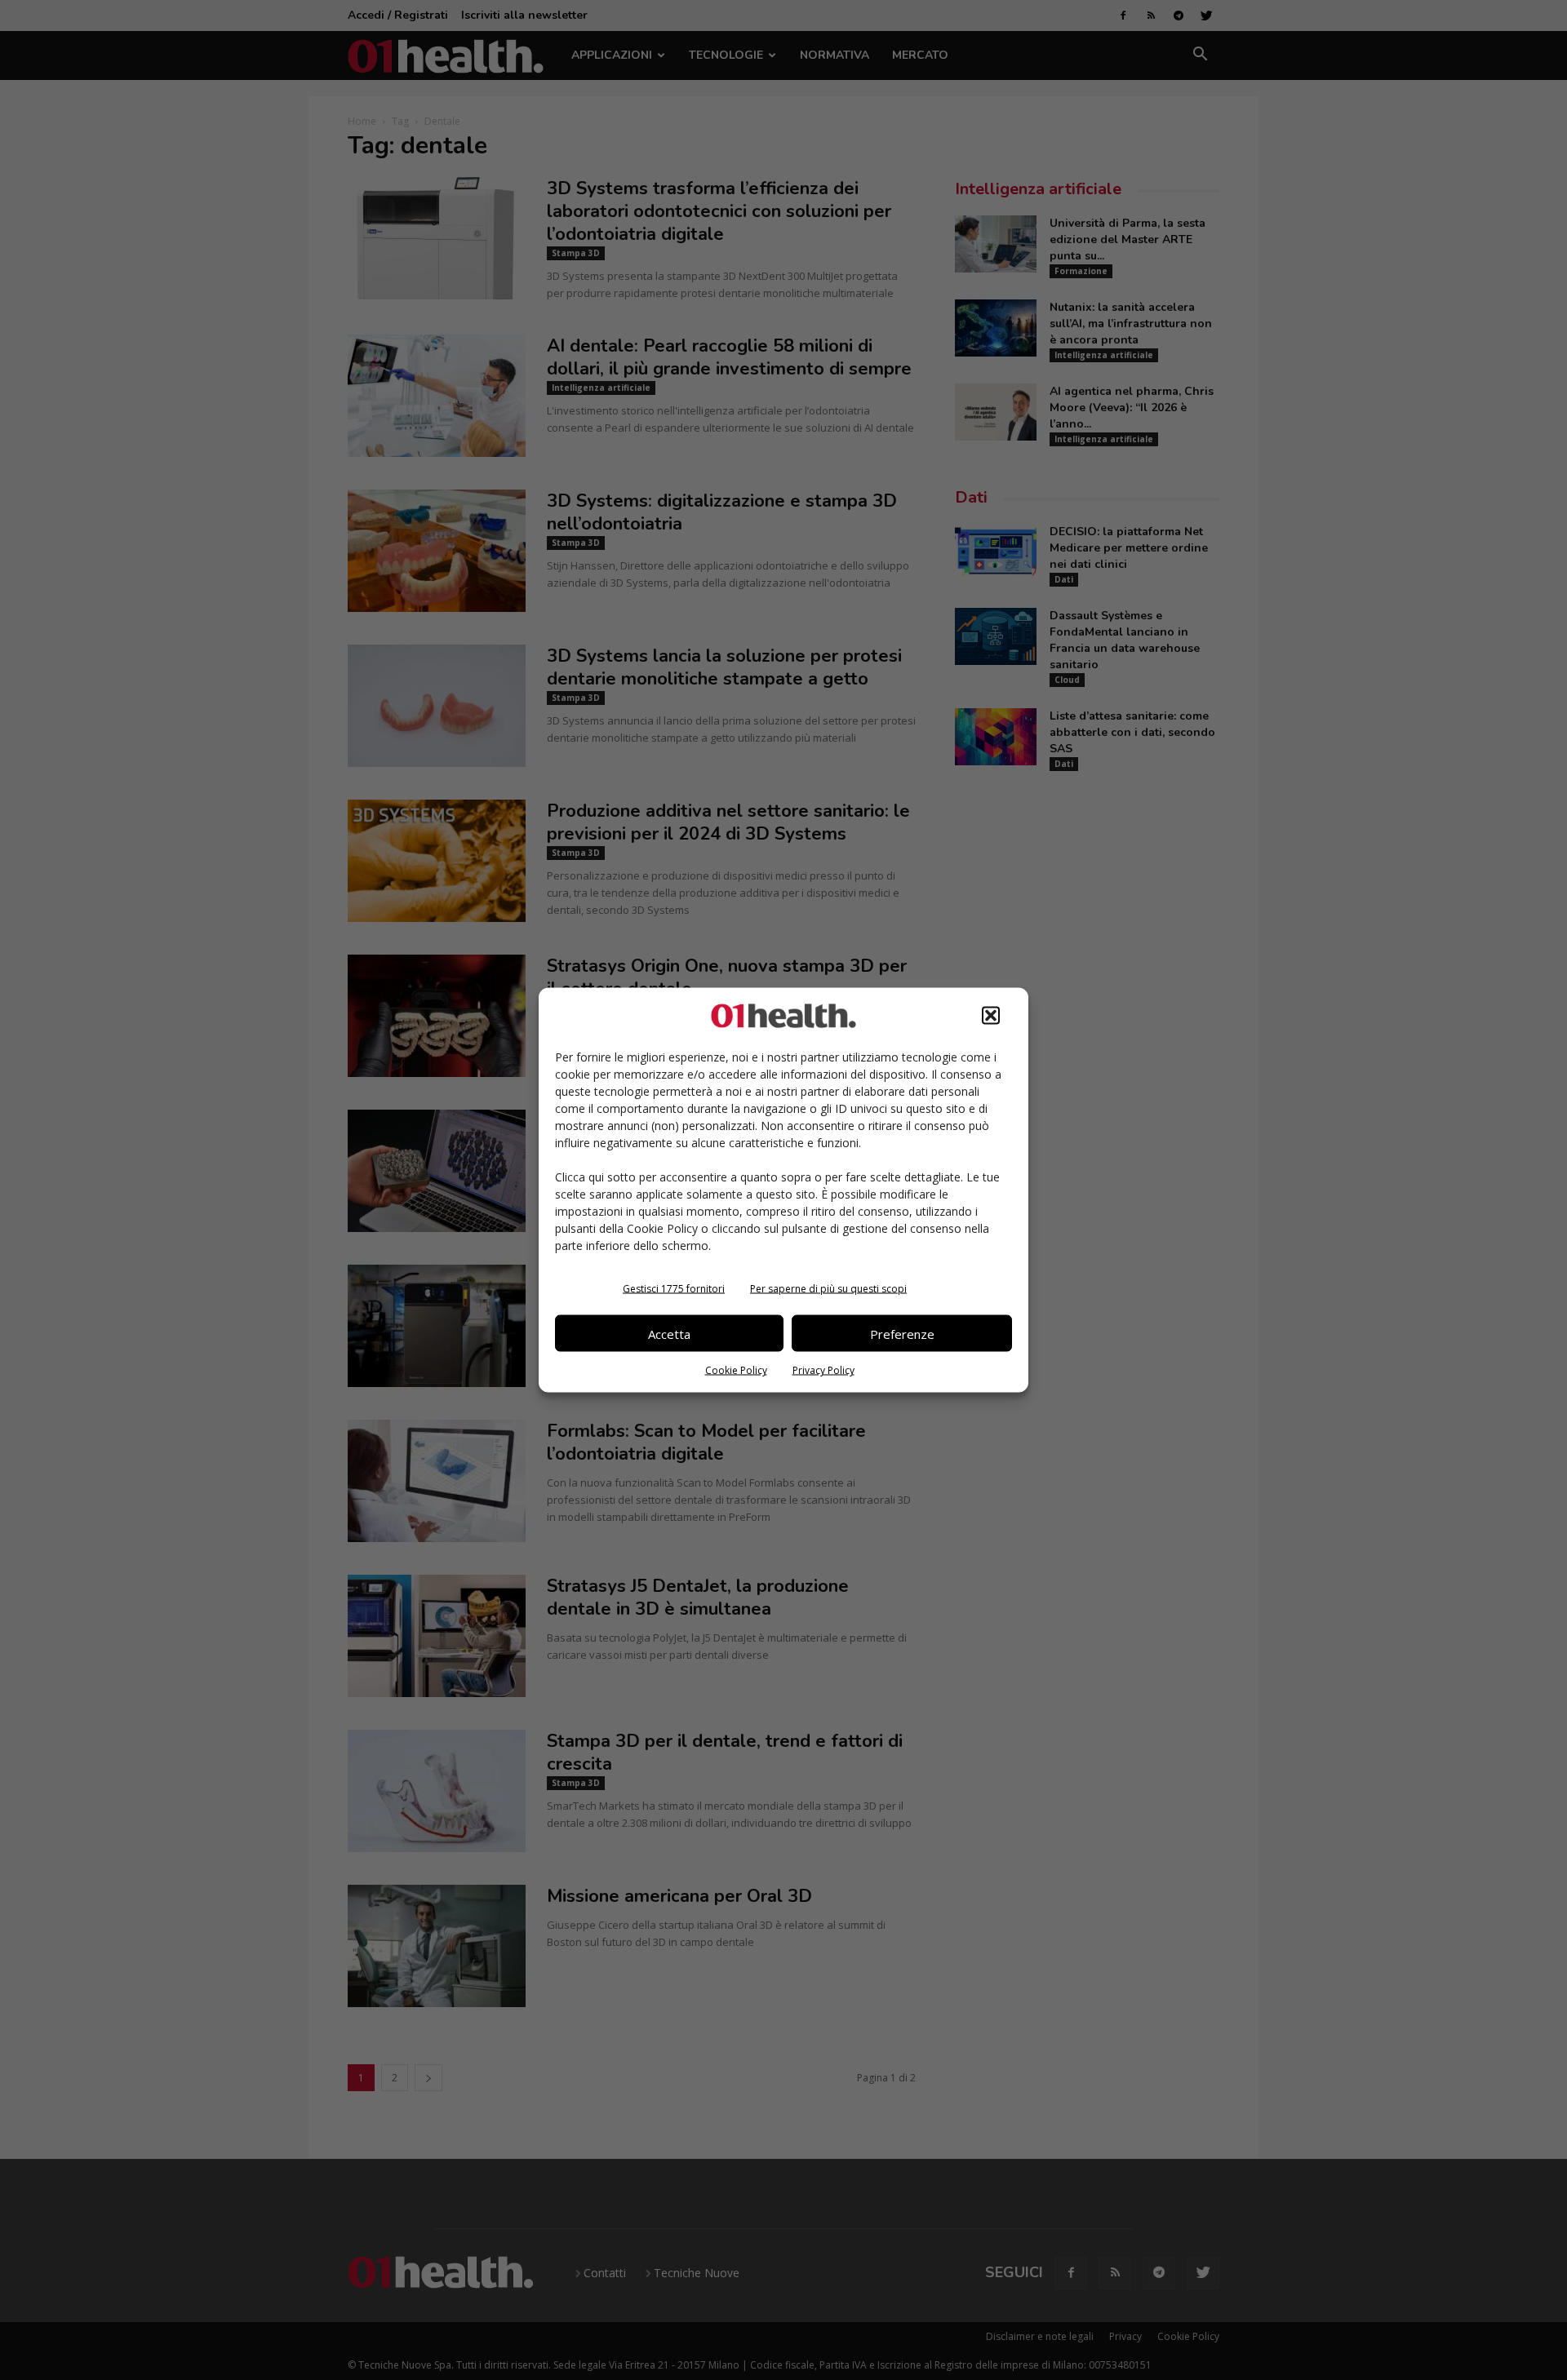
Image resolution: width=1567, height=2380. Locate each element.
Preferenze (902, 1333)
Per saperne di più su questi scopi (828, 1289)
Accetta (669, 1333)
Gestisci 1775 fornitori (674, 1289)
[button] (991, 1016)
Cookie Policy (736, 1370)
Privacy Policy (823, 1370)
